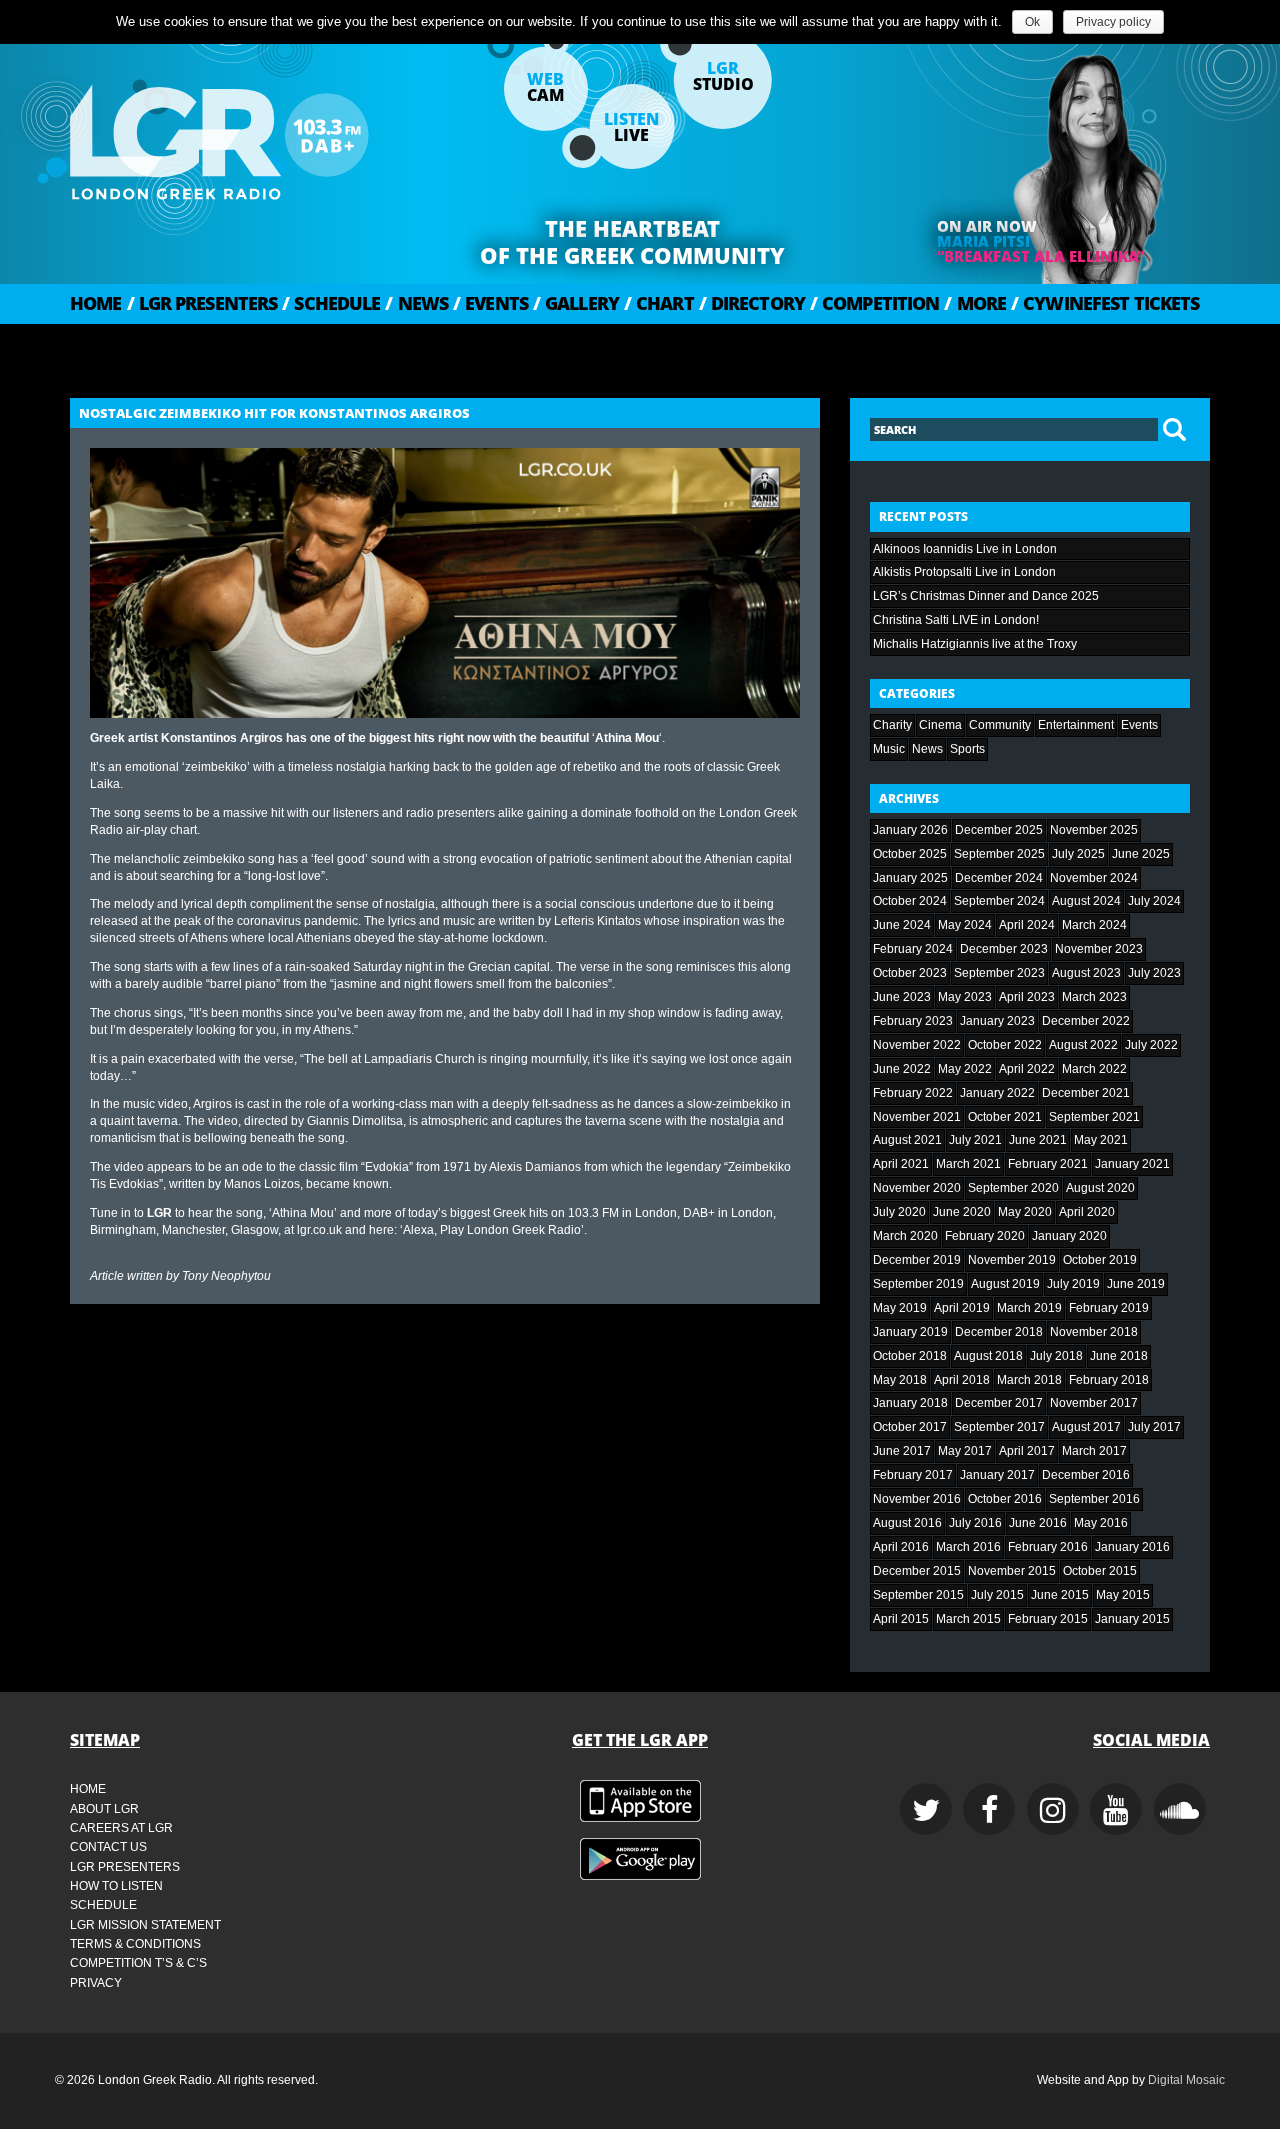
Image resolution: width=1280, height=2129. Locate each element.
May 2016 (1101, 1523)
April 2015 (901, 1619)
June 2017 (902, 1451)
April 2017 (1027, 1451)
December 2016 (1086, 1475)
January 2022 (997, 1093)
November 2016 (917, 1499)
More (975, 303)
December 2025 (999, 830)
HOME (96, 303)
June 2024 (902, 925)
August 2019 (1005, 1284)
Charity (892, 725)
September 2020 (1013, 1188)
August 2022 (1083, 1045)
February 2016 (1048, 1547)
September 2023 (999, 973)
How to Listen (116, 1886)
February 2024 (913, 949)
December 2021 (1086, 1093)
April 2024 (1027, 925)
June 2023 (902, 997)
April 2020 (1087, 1212)
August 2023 (1086, 973)
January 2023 (997, 1021)
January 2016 (1132, 1547)
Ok (1032, 22)
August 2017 (1086, 1427)
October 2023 (910, 973)
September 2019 (918, 1284)
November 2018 (1094, 1332)
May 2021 (1101, 1140)
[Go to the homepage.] (270, 135)
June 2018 (1119, 1356)
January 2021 (1132, 1164)
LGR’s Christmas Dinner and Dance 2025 (986, 596)
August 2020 (1100, 1188)
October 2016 (1005, 1499)
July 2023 (1154, 973)
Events (490, 303)
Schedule (331, 303)
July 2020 (899, 1212)
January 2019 (910, 1332)
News (416, 303)
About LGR (104, 1809)
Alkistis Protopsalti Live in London (964, 572)
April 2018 (962, 1380)
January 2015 (1132, 1619)
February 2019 (1109, 1308)
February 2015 (1048, 1619)
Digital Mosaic (1186, 2080)
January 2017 (997, 1475)
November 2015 (1012, 1571)
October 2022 (1005, 1045)
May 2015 (1123, 1595)
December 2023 (1004, 949)
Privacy (96, 1983)
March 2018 (1029, 1380)
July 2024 (1154, 901)
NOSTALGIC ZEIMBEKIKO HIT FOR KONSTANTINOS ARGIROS (274, 413)
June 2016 (1038, 1523)
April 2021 (901, 1164)
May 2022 (965, 1069)
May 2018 (900, 1380)
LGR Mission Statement (145, 1925)
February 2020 (985, 1236)
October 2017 (910, 1427)
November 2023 (1099, 949)
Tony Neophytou (226, 1276)
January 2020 (1069, 1236)
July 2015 (997, 1595)
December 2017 (999, 1403)
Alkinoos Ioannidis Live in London (965, 549)
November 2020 (917, 1188)
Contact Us (108, 1847)
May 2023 (965, 997)
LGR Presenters (202, 303)
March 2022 (1094, 1069)
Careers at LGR (121, 1828)
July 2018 (1056, 1356)
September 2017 (999, 1427)
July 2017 (1154, 1427)
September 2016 (1094, 1499)
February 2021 (1048, 1164)
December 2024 (999, 878)
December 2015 (917, 1571)
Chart (659, 303)
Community (1000, 725)
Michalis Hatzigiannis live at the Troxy (975, 644)
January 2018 (910, 1403)
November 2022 (917, 1045)
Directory (752, 303)
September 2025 (999, 854)
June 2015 (1060, 1595)
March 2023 (1094, 997)
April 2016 (901, 1547)
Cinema (940, 725)
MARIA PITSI (983, 241)
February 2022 (913, 1093)
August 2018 (988, 1356)
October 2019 (1100, 1260)
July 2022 (1151, 1045)
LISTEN (631, 127)
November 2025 (1094, 830)
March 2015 (968, 1619)
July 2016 (975, 1523)
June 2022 (902, 1069)
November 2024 (1094, 878)
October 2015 (1100, 1571)
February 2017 (913, 1475)
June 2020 (962, 1212)
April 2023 (1027, 997)
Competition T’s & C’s (138, 1963)
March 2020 (905, 1236)
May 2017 (965, 1451)
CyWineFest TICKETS (1105, 303)
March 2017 (1094, 1451)
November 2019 (1012, 1260)
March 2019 (1029, 1308)
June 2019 (1136, 1284)
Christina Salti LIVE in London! (956, 620)
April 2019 (962, 1308)
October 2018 (910, 1356)
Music (889, 749)
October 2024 (910, 901)
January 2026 (910, 830)
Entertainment (1076, 725)
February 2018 (1109, 1380)
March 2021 (968, 1164)
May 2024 (965, 925)
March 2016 (968, 1547)
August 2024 (1086, 901)
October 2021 (1005, 1117)
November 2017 (1094, 1403)
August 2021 (907, 1140)
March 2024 (1094, 925)
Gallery (576, 303)
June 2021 (1038, 1140)
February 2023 (913, 1021)
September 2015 (918, 1595)
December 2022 (1086, 1021)
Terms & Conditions (135, 1944)
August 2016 (907, 1523)
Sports (967, 749)
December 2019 (917, 1260)
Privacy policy (1113, 22)
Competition (874, 303)
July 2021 (975, 1140)
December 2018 (999, 1332)
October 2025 (910, 854)
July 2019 (1073, 1284)
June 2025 (1141, 854)
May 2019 (900, 1308)
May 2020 (1025, 1212)
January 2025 (910, 878)
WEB (545, 87)
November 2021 (917, 1117)
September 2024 (999, 901)
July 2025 (1078, 854)
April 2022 (1027, 1069)
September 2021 (1094, 1117)
